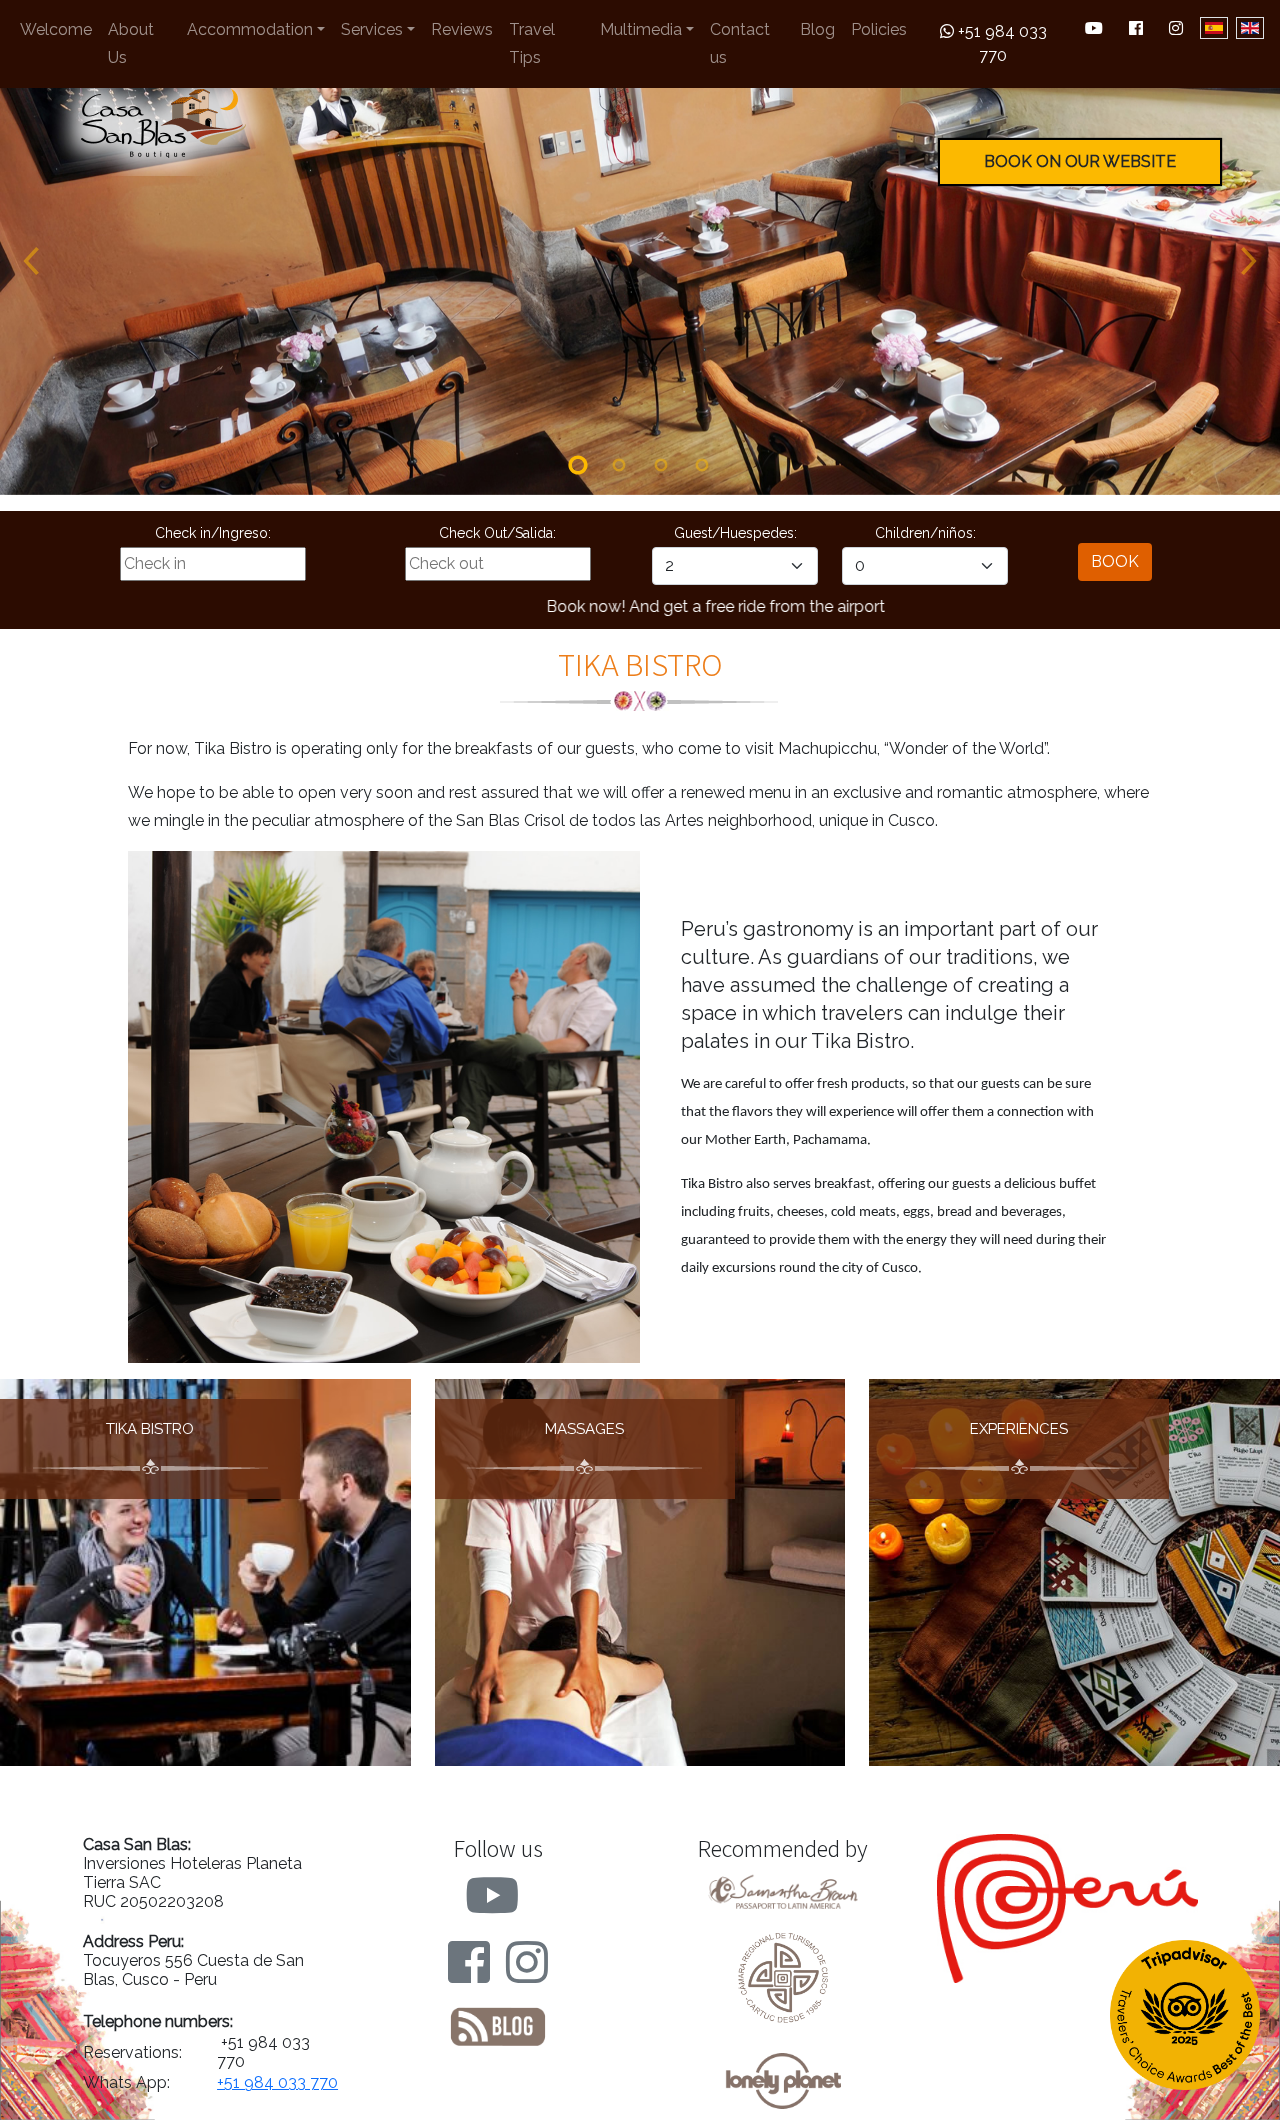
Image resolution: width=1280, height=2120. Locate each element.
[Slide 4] (703, 465)
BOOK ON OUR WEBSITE (1080, 161)
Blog (817, 29)
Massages (584, 1429)
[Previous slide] (30, 261)
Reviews (462, 29)
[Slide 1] (578, 465)
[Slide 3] (661, 465)
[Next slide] (1250, 261)
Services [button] (372, 29)
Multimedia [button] (641, 29)
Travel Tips (532, 43)
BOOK (1115, 561)
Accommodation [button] (250, 29)
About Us (131, 43)
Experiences (1019, 1429)
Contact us (740, 43)
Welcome (56, 29)
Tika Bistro (150, 1429)
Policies (879, 29)
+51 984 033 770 (1000, 43)
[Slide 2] (619, 465)
